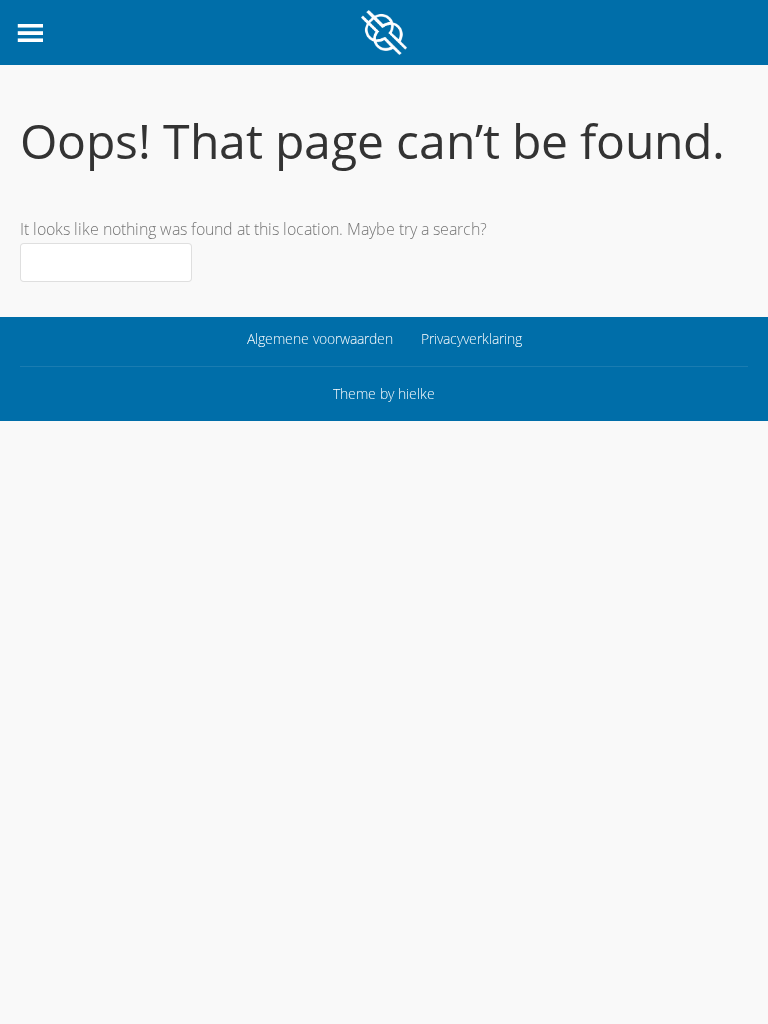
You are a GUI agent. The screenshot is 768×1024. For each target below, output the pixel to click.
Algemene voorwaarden (320, 338)
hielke (416, 393)
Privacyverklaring (471, 338)
